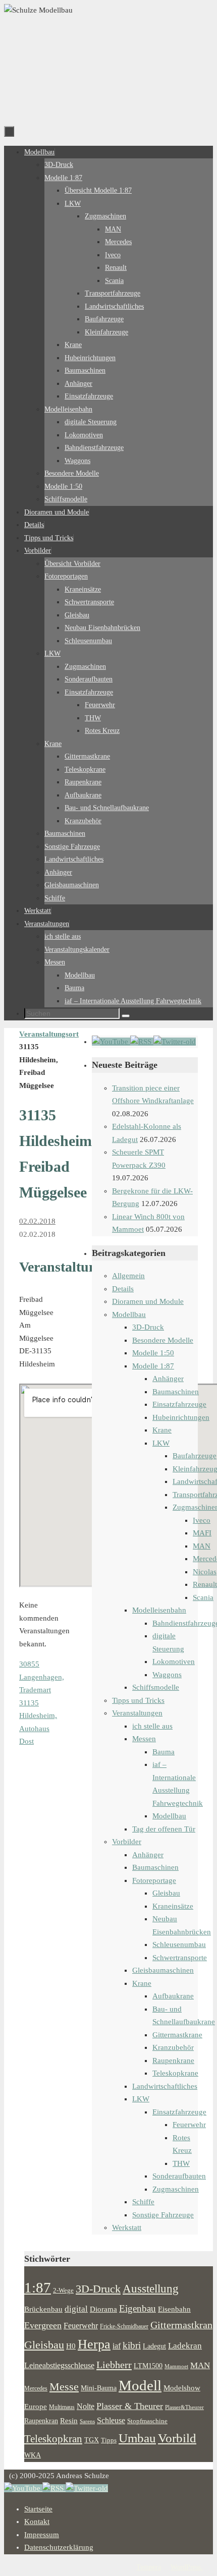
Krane (162, 1430)
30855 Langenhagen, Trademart (42, 1677)
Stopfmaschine (147, 2421)
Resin (69, 2420)
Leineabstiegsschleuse (59, 2365)
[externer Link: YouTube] (111, 1042)
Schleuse (111, 2420)
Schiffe (143, 2202)
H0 (71, 2346)
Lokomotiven (174, 1662)
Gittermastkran (181, 2325)
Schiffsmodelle (156, 1687)
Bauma (164, 1752)
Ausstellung (151, 2289)
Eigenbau (138, 2308)
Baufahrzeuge (195, 1456)
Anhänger (168, 1379)
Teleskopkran (53, 2439)
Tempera (149, 2567)
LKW (161, 1443)
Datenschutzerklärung (59, 2547)
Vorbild (177, 2438)
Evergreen (43, 2325)
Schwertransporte (180, 1958)
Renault (205, 1584)
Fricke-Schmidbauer (124, 2326)
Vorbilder (127, 1842)
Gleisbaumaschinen (163, 1970)
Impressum (42, 2535)
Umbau (137, 2438)
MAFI (202, 1533)
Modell (140, 2385)
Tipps (109, 2440)
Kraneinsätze (173, 1906)
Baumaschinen (176, 1392)
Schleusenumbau (179, 1944)
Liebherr (114, 2365)
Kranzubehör (173, 2047)
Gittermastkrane (177, 2035)
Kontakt (37, 2522)
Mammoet (176, 2366)
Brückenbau (43, 2309)
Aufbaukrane (173, 1996)
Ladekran (185, 2345)
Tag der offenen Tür (164, 1829)
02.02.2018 (37, 1221)
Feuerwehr (189, 2125)
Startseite (38, 2509)
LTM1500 (148, 2366)
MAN (202, 1546)
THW (181, 2163)
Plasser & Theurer (130, 2406)
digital (76, 2309)
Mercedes (36, 2388)
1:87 (38, 2287)
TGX (92, 2440)
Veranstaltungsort (49, 1034)
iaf (117, 2346)
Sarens (87, 2421)
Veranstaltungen (137, 1713)
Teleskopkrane (175, 2073)
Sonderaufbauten (179, 2176)
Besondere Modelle (163, 1340)
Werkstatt (127, 2227)
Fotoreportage (154, 1880)
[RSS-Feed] (142, 1042)
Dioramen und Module (148, 1301)
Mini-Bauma (99, 2388)
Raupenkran (41, 2421)
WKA (33, 2455)
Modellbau (129, 1314)
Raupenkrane (173, 2060)
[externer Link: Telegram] (175, 1042)
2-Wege (63, 2291)
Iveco (202, 1520)
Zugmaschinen (176, 2189)
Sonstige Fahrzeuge (163, 2215)
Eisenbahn (174, 2309)
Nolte (86, 2407)
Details (123, 1289)
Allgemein (128, 1276)
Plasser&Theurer (184, 2407)
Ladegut (154, 2346)
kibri (132, 2345)
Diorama (103, 2309)
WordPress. (187, 2567)
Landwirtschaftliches (165, 2086)
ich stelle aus (152, 1726)
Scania (203, 1597)
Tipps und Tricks (138, 1700)
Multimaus (62, 2407)
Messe (64, 2387)
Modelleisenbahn (159, 1610)
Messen (144, 1739)
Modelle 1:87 (153, 1366)
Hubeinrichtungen (181, 1417)
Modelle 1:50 (153, 1353)
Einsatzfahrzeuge (179, 1404)
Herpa (94, 2344)
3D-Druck (148, 1327)
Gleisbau (166, 1893)
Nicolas (205, 1572)
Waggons (167, 1675)
